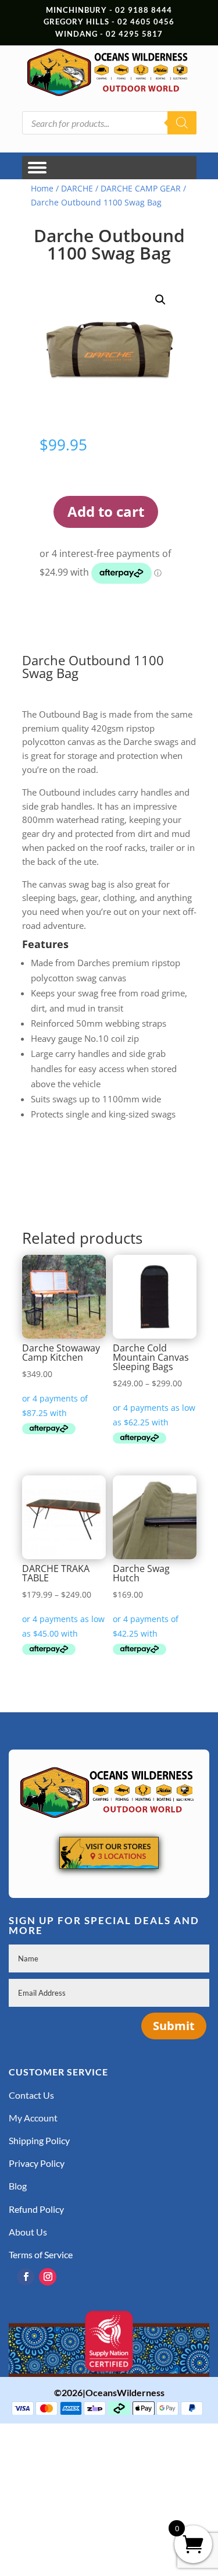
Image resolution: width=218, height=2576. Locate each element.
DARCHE (77, 188)
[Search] (182, 123)
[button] (160, 300)
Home (42, 188)
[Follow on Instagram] (48, 2277)
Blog (18, 2186)
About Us (28, 2232)
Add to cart (106, 511)
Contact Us (31, 2095)
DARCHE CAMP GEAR (141, 188)
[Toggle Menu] (37, 168)
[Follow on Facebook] (26, 2277)
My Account (33, 2118)
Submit (174, 2026)
